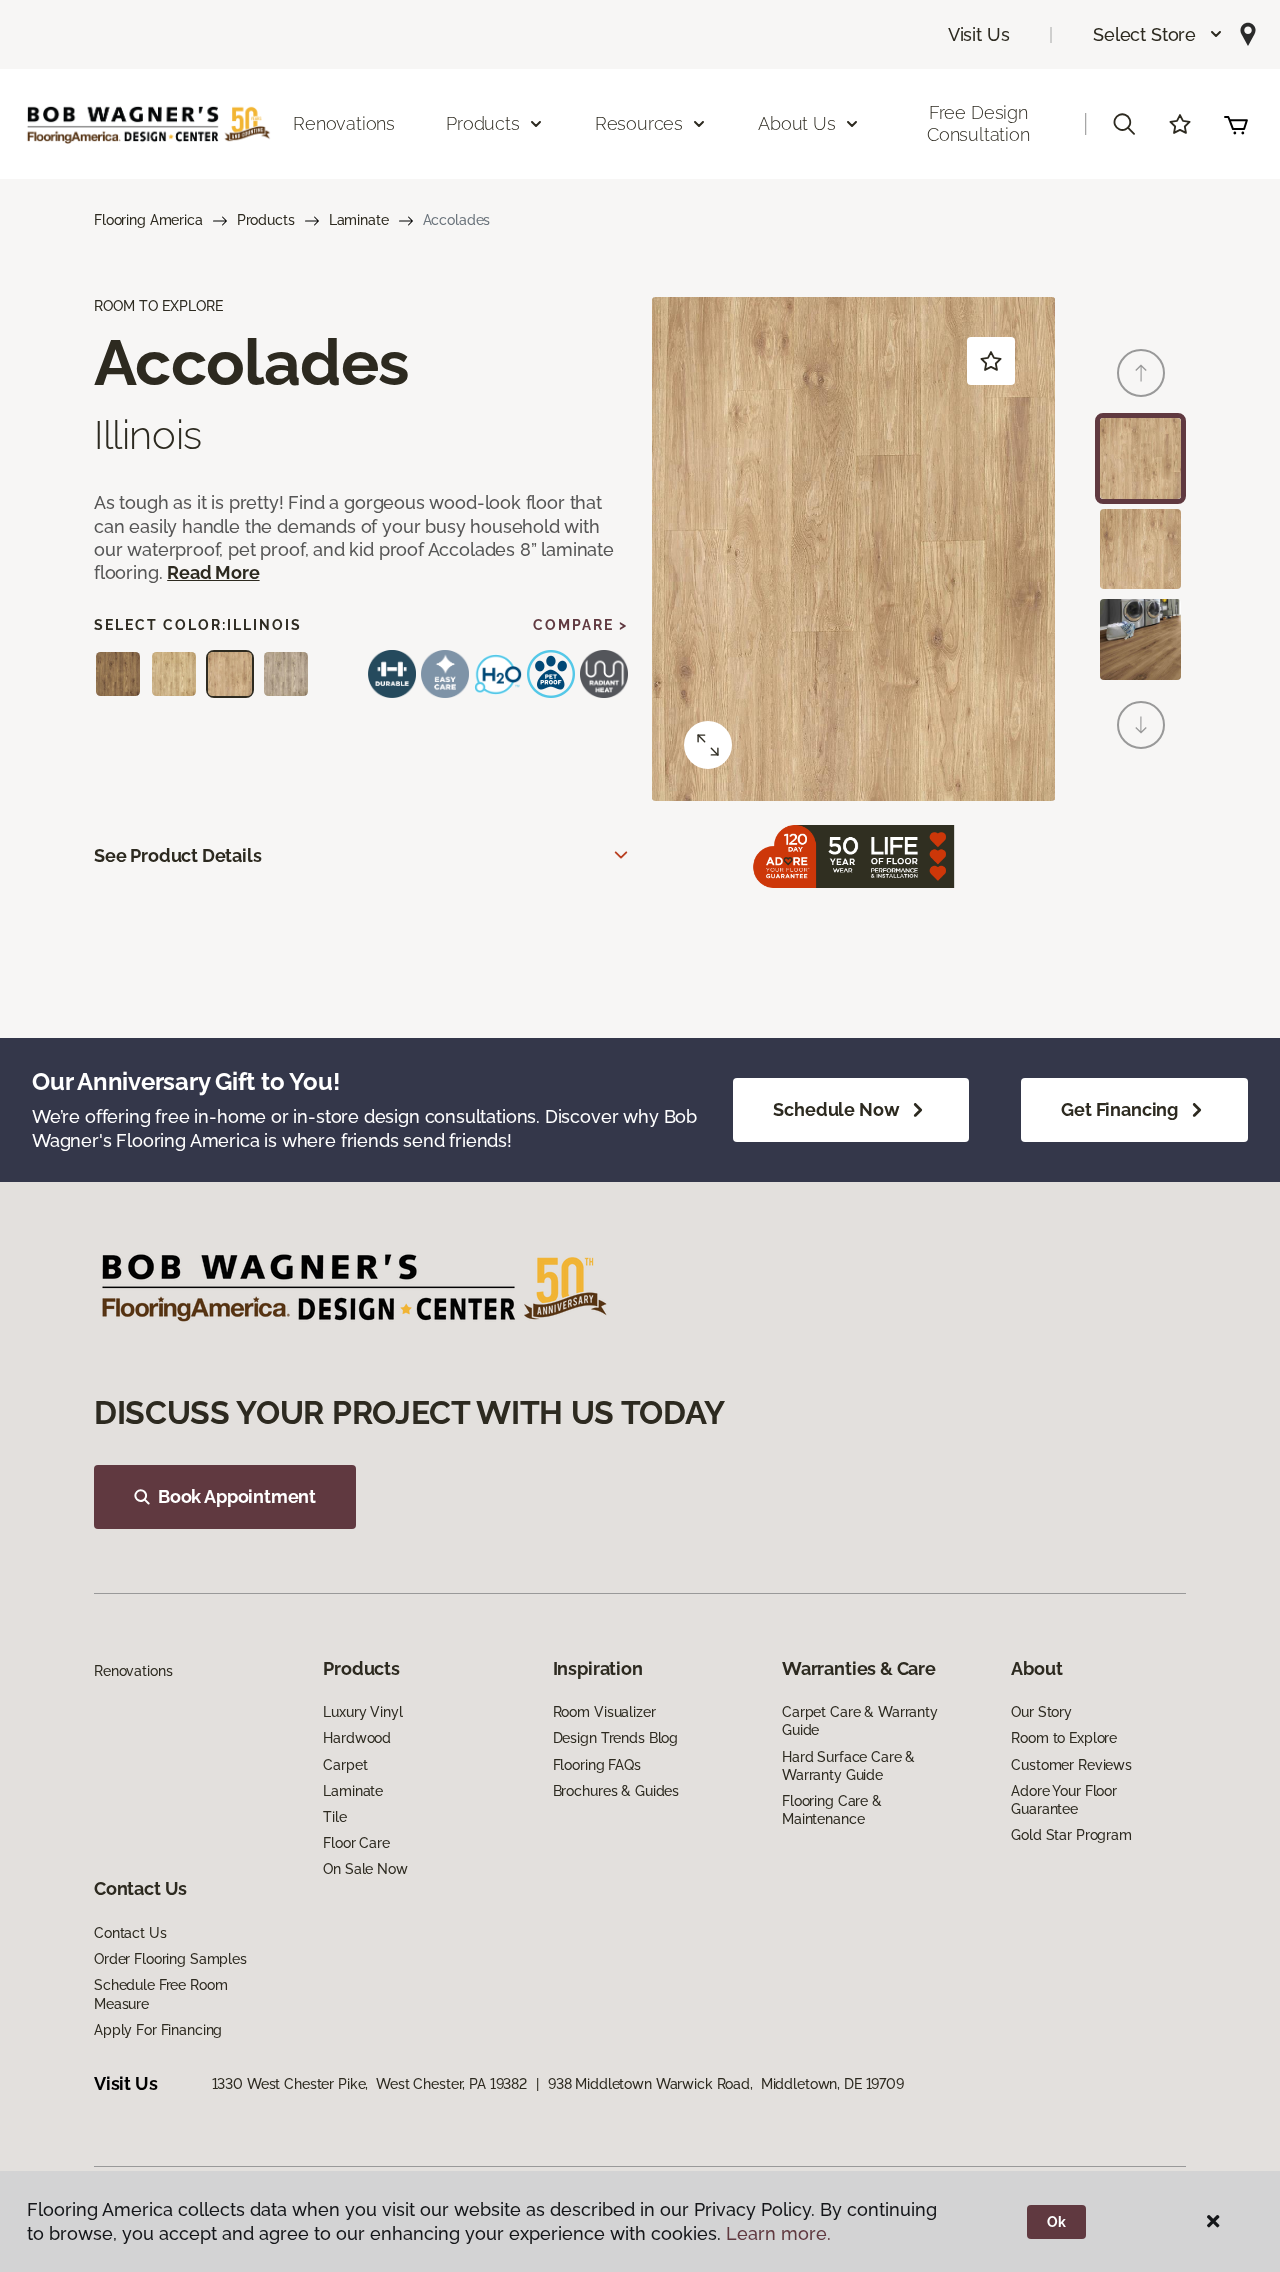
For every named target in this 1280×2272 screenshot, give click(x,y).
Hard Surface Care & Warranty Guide (848, 1766)
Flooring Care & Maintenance (832, 1810)
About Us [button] (797, 123)
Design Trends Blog (615, 1738)
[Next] (1141, 725)
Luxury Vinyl (362, 1712)
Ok (1056, 2222)
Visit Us (979, 34)
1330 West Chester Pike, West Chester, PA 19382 (369, 2084)
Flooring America (148, 220)
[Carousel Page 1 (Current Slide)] (1140, 458)
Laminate (359, 220)
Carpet (345, 1765)
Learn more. (778, 2233)
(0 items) (1236, 124)
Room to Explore (1064, 1738)
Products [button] (483, 123)
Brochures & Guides (616, 1791)
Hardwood (357, 1738)
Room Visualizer (604, 1712)
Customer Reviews (1071, 1765)
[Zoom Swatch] (708, 745)
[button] (1158, 34)
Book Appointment (237, 1496)
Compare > (580, 625)
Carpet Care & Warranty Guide (860, 1721)
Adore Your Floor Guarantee (1064, 1800)
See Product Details (178, 855)
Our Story (1041, 1712)
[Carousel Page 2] (1140, 549)
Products (266, 220)
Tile (334, 1817)
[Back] (1141, 373)
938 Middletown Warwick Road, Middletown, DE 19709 (726, 2084)
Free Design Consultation (978, 123)
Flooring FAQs (597, 1765)
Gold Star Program (1071, 1835)
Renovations (344, 123)
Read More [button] (213, 572)
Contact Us (130, 1933)
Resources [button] (639, 123)
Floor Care (356, 1843)
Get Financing (1119, 1109)
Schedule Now (836, 1109)
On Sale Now (365, 1869)
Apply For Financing (158, 2030)
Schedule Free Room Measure (160, 1994)
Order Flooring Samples (170, 1959)
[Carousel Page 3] (1140, 639)
